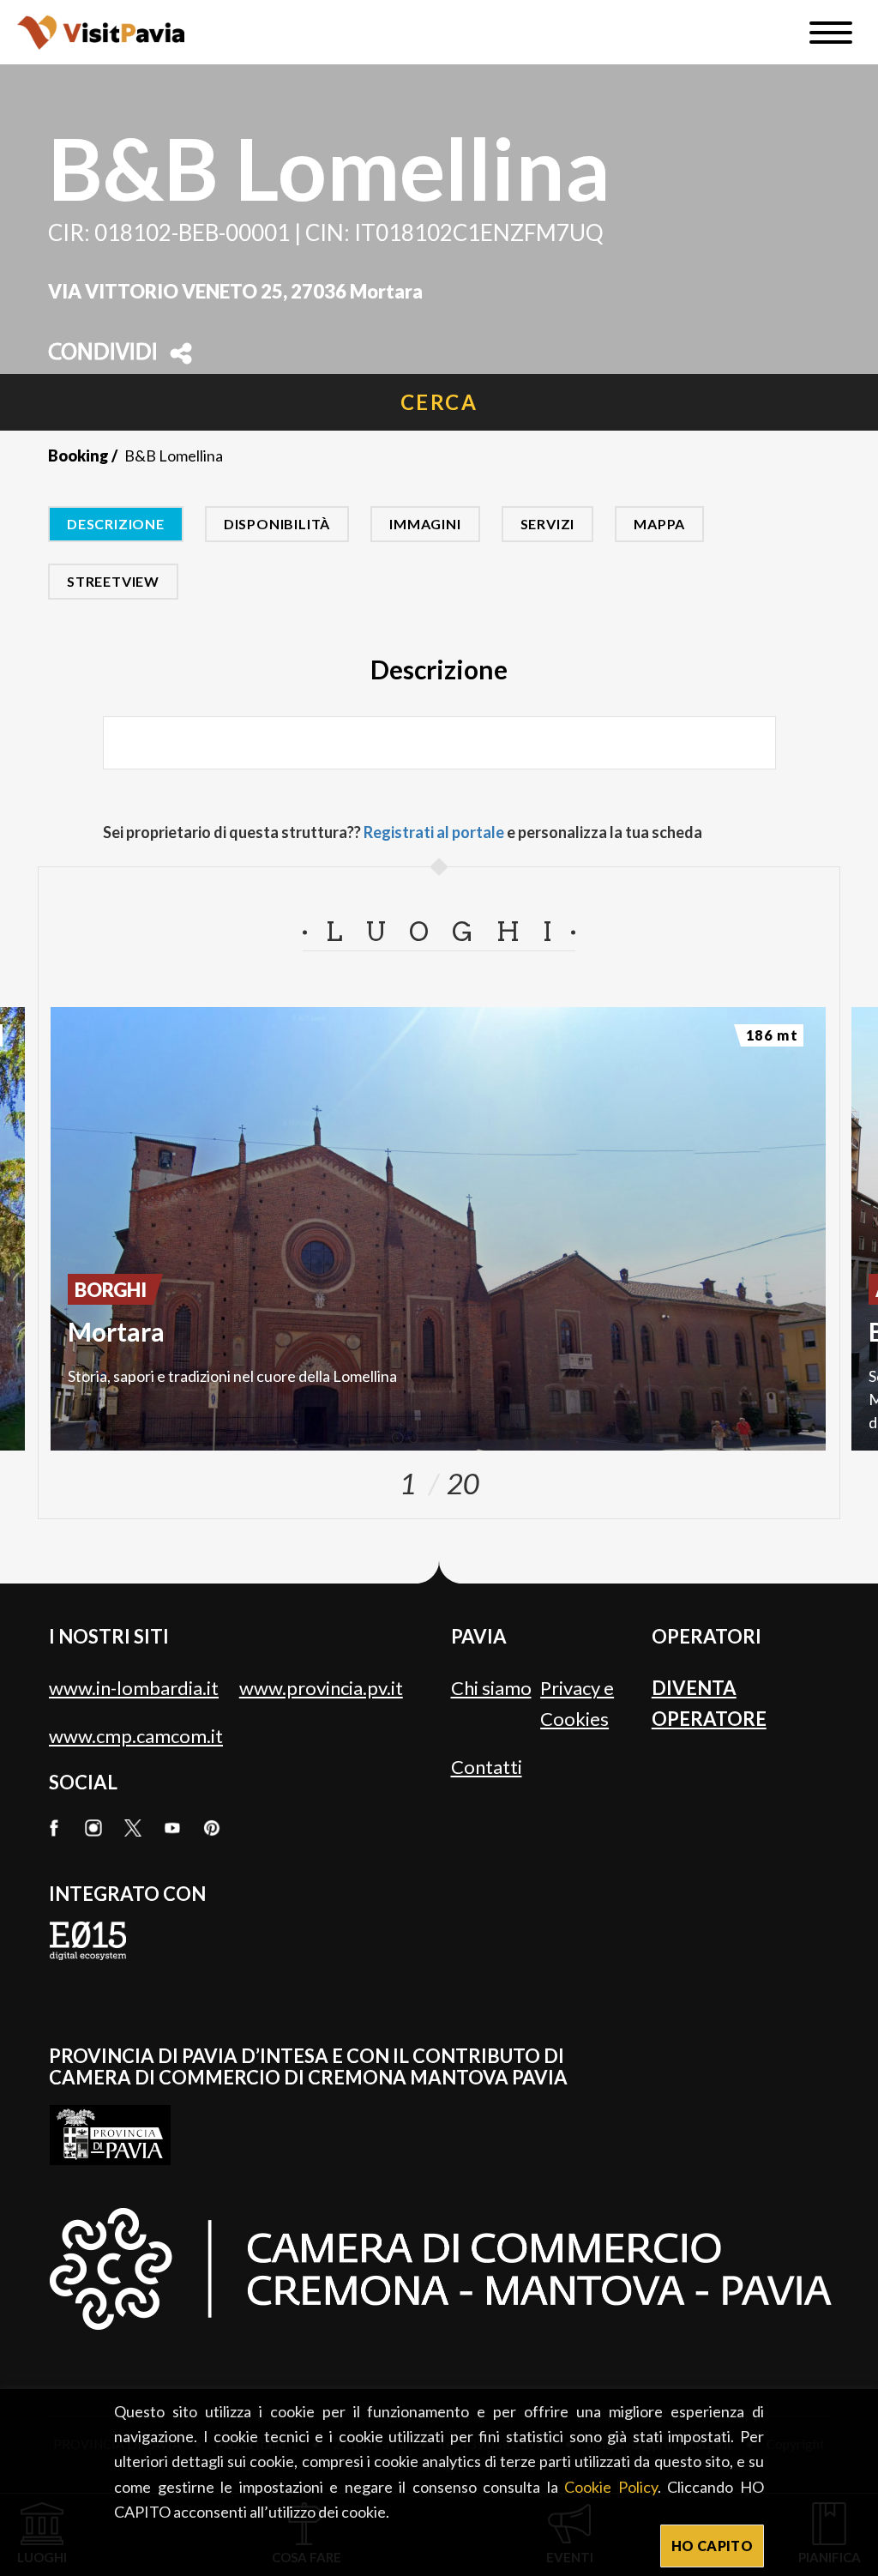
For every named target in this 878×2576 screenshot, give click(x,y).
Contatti (487, 1767)
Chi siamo (491, 1688)
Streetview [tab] (113, 581)
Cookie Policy (611, 2487)
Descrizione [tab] (116, 524)
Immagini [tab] (425, 524)
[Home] (101, 32)
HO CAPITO (712, 2546)
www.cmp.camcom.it (136, 1736)
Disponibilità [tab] (277, 524)
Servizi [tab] (548, 524)
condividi (103, 353)
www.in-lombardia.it (134, 1688)
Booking (78, 455)
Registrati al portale (434, 832)
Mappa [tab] (659, 524)
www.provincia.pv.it (321, 1688)
